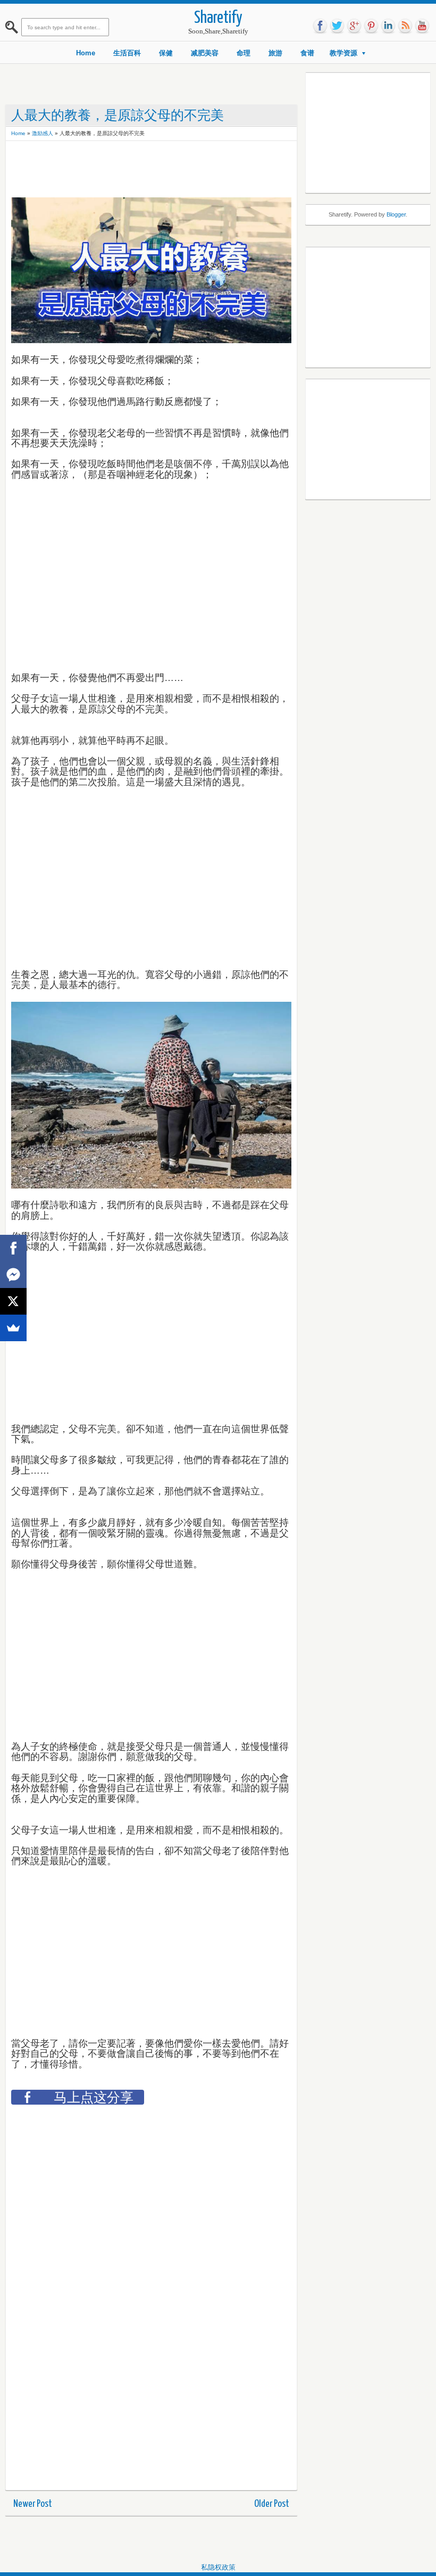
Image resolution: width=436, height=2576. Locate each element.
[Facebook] (13, 1248)
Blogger (396, 214)
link (388, 26)
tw (337, 26)
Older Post (272, 2504)
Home (86, 53)
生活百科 (127, 53)
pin (371, 26)
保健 (166, 53)
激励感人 (43, 133)
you (422, 26)
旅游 (275, 53)
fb (320, 26)
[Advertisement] (205, 170)
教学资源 (343, 53)
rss (405, 26)
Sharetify (218, 18)
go (354, 26)
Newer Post (33, 2504)
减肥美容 (205, 53)
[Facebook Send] (13, 1275)
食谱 (307, 53)
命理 (244, 53)
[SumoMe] (13, 1328)
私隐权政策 (218, 2567)
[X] (13, 1301)
